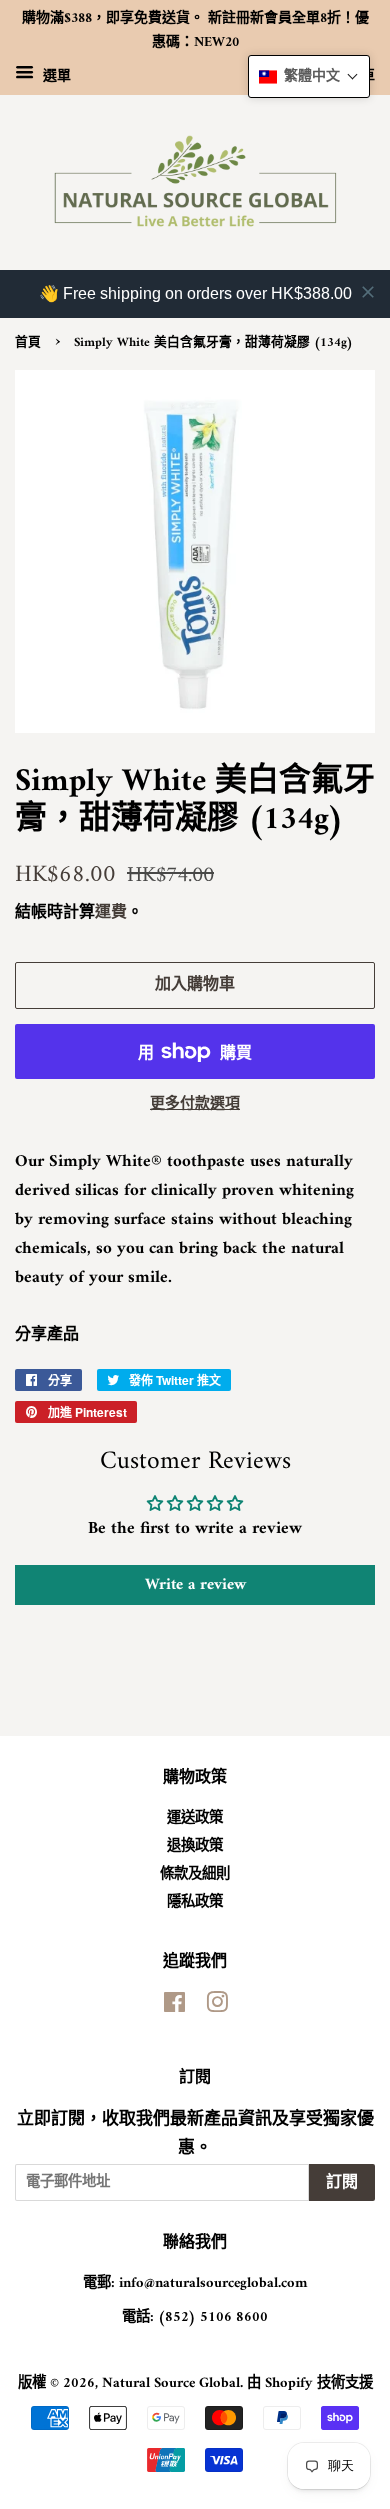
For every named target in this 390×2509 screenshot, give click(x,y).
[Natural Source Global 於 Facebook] (174, 2007)
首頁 (28, 343)
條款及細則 (195, 1874)
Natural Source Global (171, 2383)
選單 (55, 75)
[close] (368, 292)
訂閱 (342, 2183)
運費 (111, 913)
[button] (309, 76)
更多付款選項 (195, 1104)
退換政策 (195, 1846)
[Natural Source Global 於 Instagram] (217, 2007)
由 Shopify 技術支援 (310, 2383)
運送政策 (195, 1818)
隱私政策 (195, 1902)
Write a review (195, 1585)
